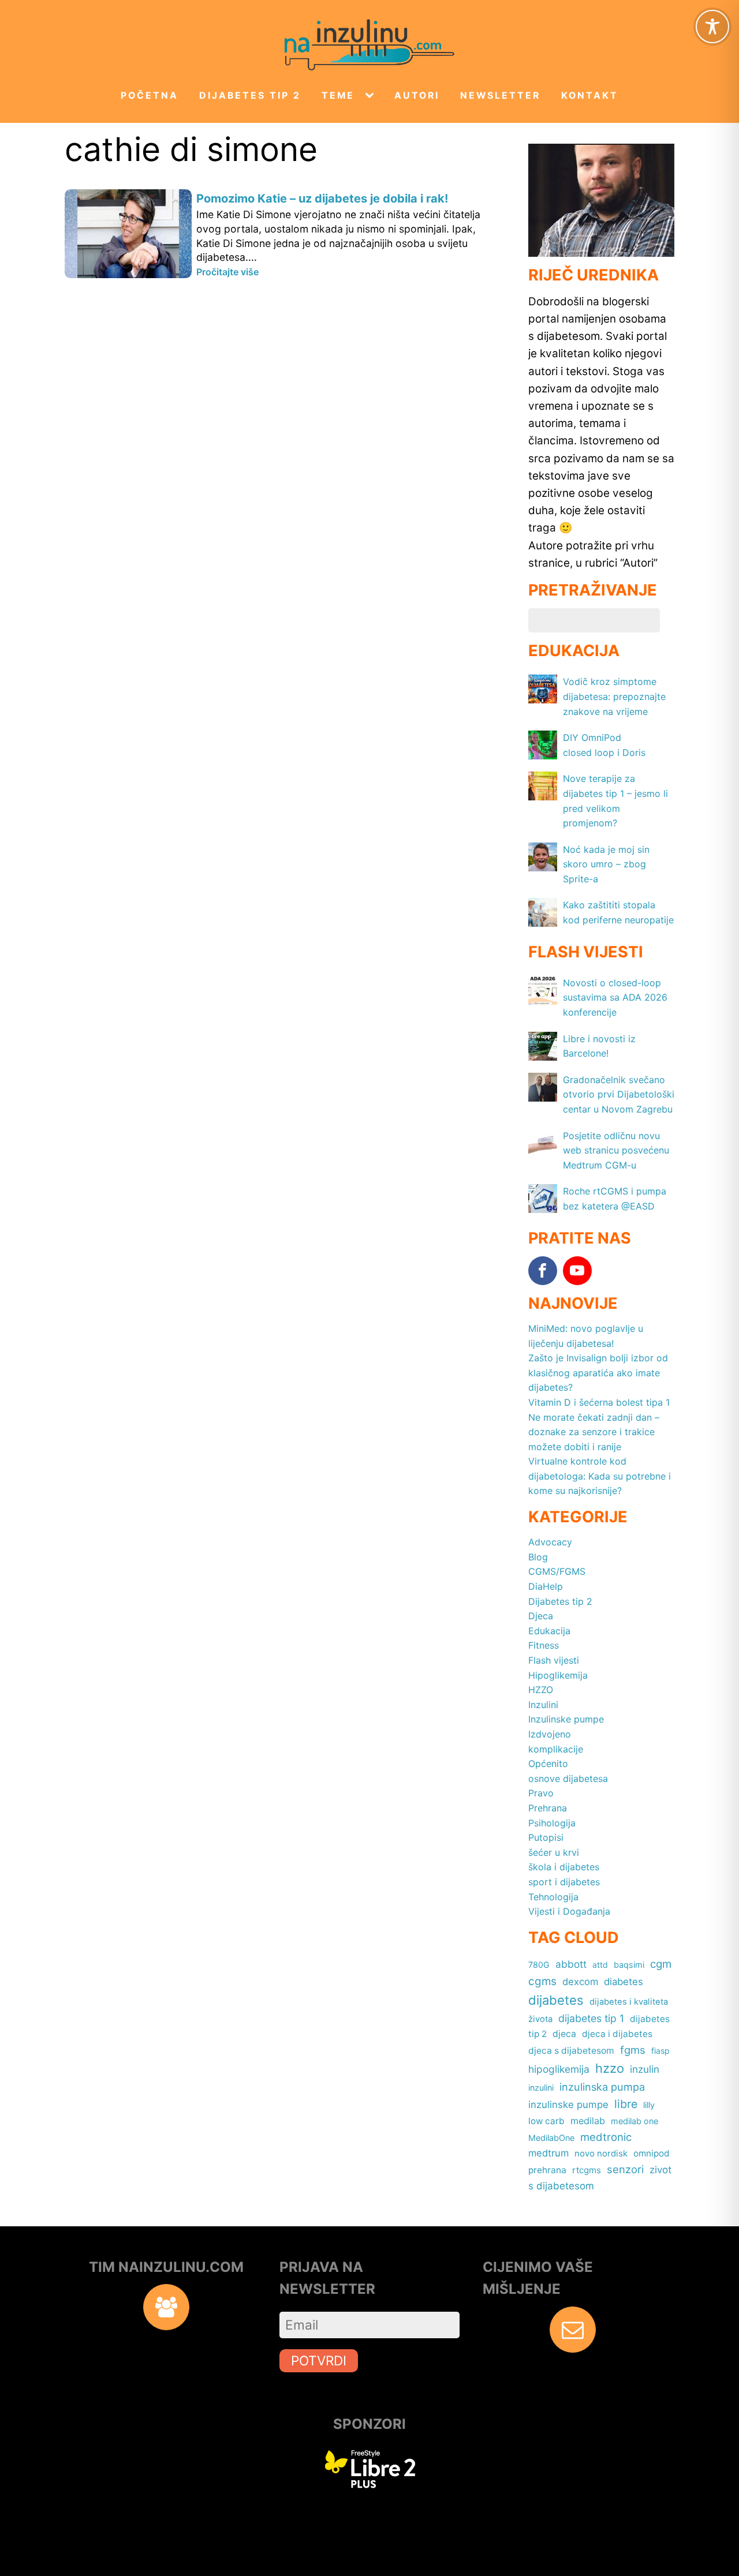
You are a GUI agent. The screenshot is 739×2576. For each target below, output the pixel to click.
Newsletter (500, 96)
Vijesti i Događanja (569, 1911)
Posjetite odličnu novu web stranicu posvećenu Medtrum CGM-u (616, 1150)
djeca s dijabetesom (571, 2051)
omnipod (652, 2153)
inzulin (645, 2069)
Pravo (541, 1793)
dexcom (580, 1982)
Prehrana (548, 1808)
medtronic (606, 2137)
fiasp (660, 2051)
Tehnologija (553, 1897)
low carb (546, 2121)
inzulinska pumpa (602, 2087)
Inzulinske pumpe (566, 1719)
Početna (150, 96)
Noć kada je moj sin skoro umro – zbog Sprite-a (606, 864)
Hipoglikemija (558, 1675)
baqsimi (629, 1965)
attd (600, 1965)
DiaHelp (546, 1586)
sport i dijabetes (564, 1882)
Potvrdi (319, 2360)
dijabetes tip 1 (591, 2018)
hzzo (610, 2068)
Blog (538, 1557)
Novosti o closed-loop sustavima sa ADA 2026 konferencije (615, 997)
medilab (588, 2121)
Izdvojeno (550, 1734)
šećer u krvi (554, 1852)
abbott (571, 1964)
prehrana (547, 2170)
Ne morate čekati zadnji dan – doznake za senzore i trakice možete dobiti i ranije (594, 1432)
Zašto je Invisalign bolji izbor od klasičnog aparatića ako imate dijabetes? (598, 1373)
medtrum (548, 2153)
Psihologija (552, 1823)
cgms (542, 1981)
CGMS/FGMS (557, 1571)
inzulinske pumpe (568, 2105)
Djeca (541, 1616)
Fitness (544, 1645)
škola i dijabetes (564, 1867)
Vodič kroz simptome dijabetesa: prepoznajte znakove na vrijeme (614, 696)
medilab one (635, 2121)
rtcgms (587, 2170)
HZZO (541, 1690)
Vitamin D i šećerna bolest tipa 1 (599, 1402)
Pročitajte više (227, 272)
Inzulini (543, 1705)
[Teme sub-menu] (372, 96)
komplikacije (556, 1749)
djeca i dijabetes (617, 2034)
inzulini (541, 2088)
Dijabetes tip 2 (250, 96)
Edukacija (549, 1631)
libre (626, 2104)
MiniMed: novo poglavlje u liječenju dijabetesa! (586, 1336)
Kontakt (590, 96)
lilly (649, 2105)
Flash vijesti (554, 1660)
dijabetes (556, 2000)
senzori (625, 2169)
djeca (564, 2034)
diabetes (624, 1982)
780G (539, 1965)
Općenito (548, 1763)
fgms (633, 2050)
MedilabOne (551, 2138)
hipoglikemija (559, 2069)
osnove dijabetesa (568, 1779)
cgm (661, 1964)
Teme (338, 96)
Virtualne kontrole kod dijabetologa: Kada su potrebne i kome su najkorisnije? (600, 1476)
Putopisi (546, 1837)
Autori (417, 96)
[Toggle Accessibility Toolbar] (712, 27)
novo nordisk (601, 2154)
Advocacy (550, 1542)
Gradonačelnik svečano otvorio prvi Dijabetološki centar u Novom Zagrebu (619, 1094)
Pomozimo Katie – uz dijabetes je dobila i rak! (322, 199)
